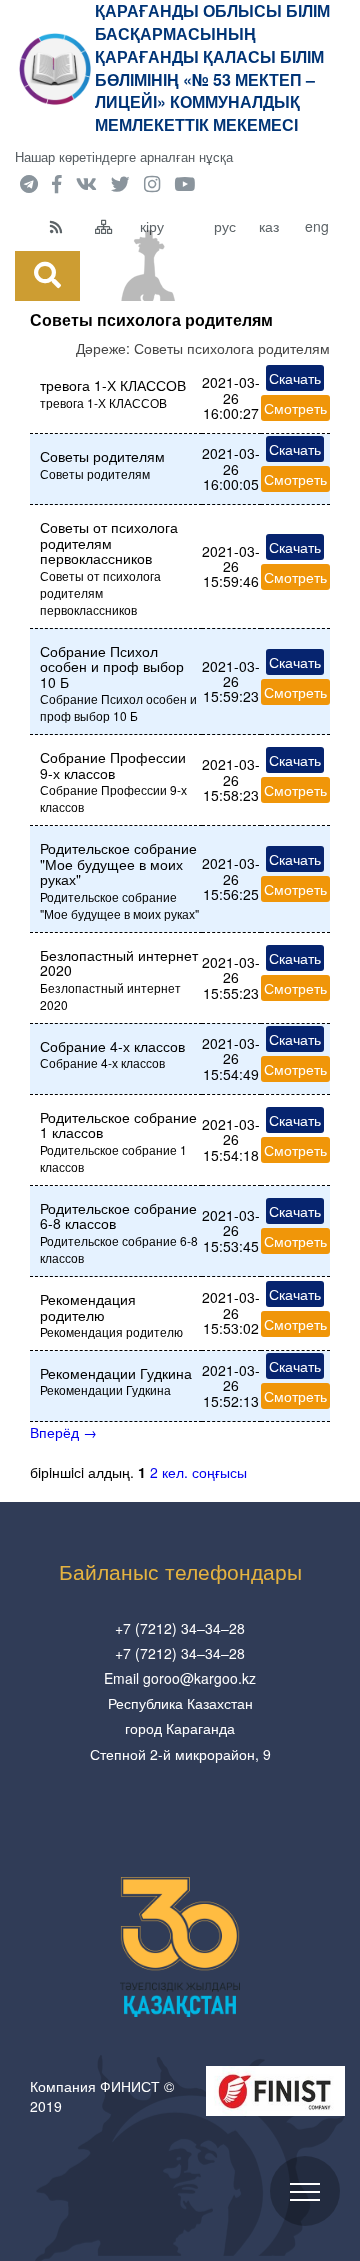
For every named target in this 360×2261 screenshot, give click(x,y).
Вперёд (63, 1432)
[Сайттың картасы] (112, 226)
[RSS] (67, 226)
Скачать (295, 378)
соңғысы (219, 1472)
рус (225, 226)
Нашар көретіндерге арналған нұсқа (124, 156)
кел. (175, 1472)
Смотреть (295, 408)
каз (269, 226)
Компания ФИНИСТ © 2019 (102, 2096)
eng (317, 226)
